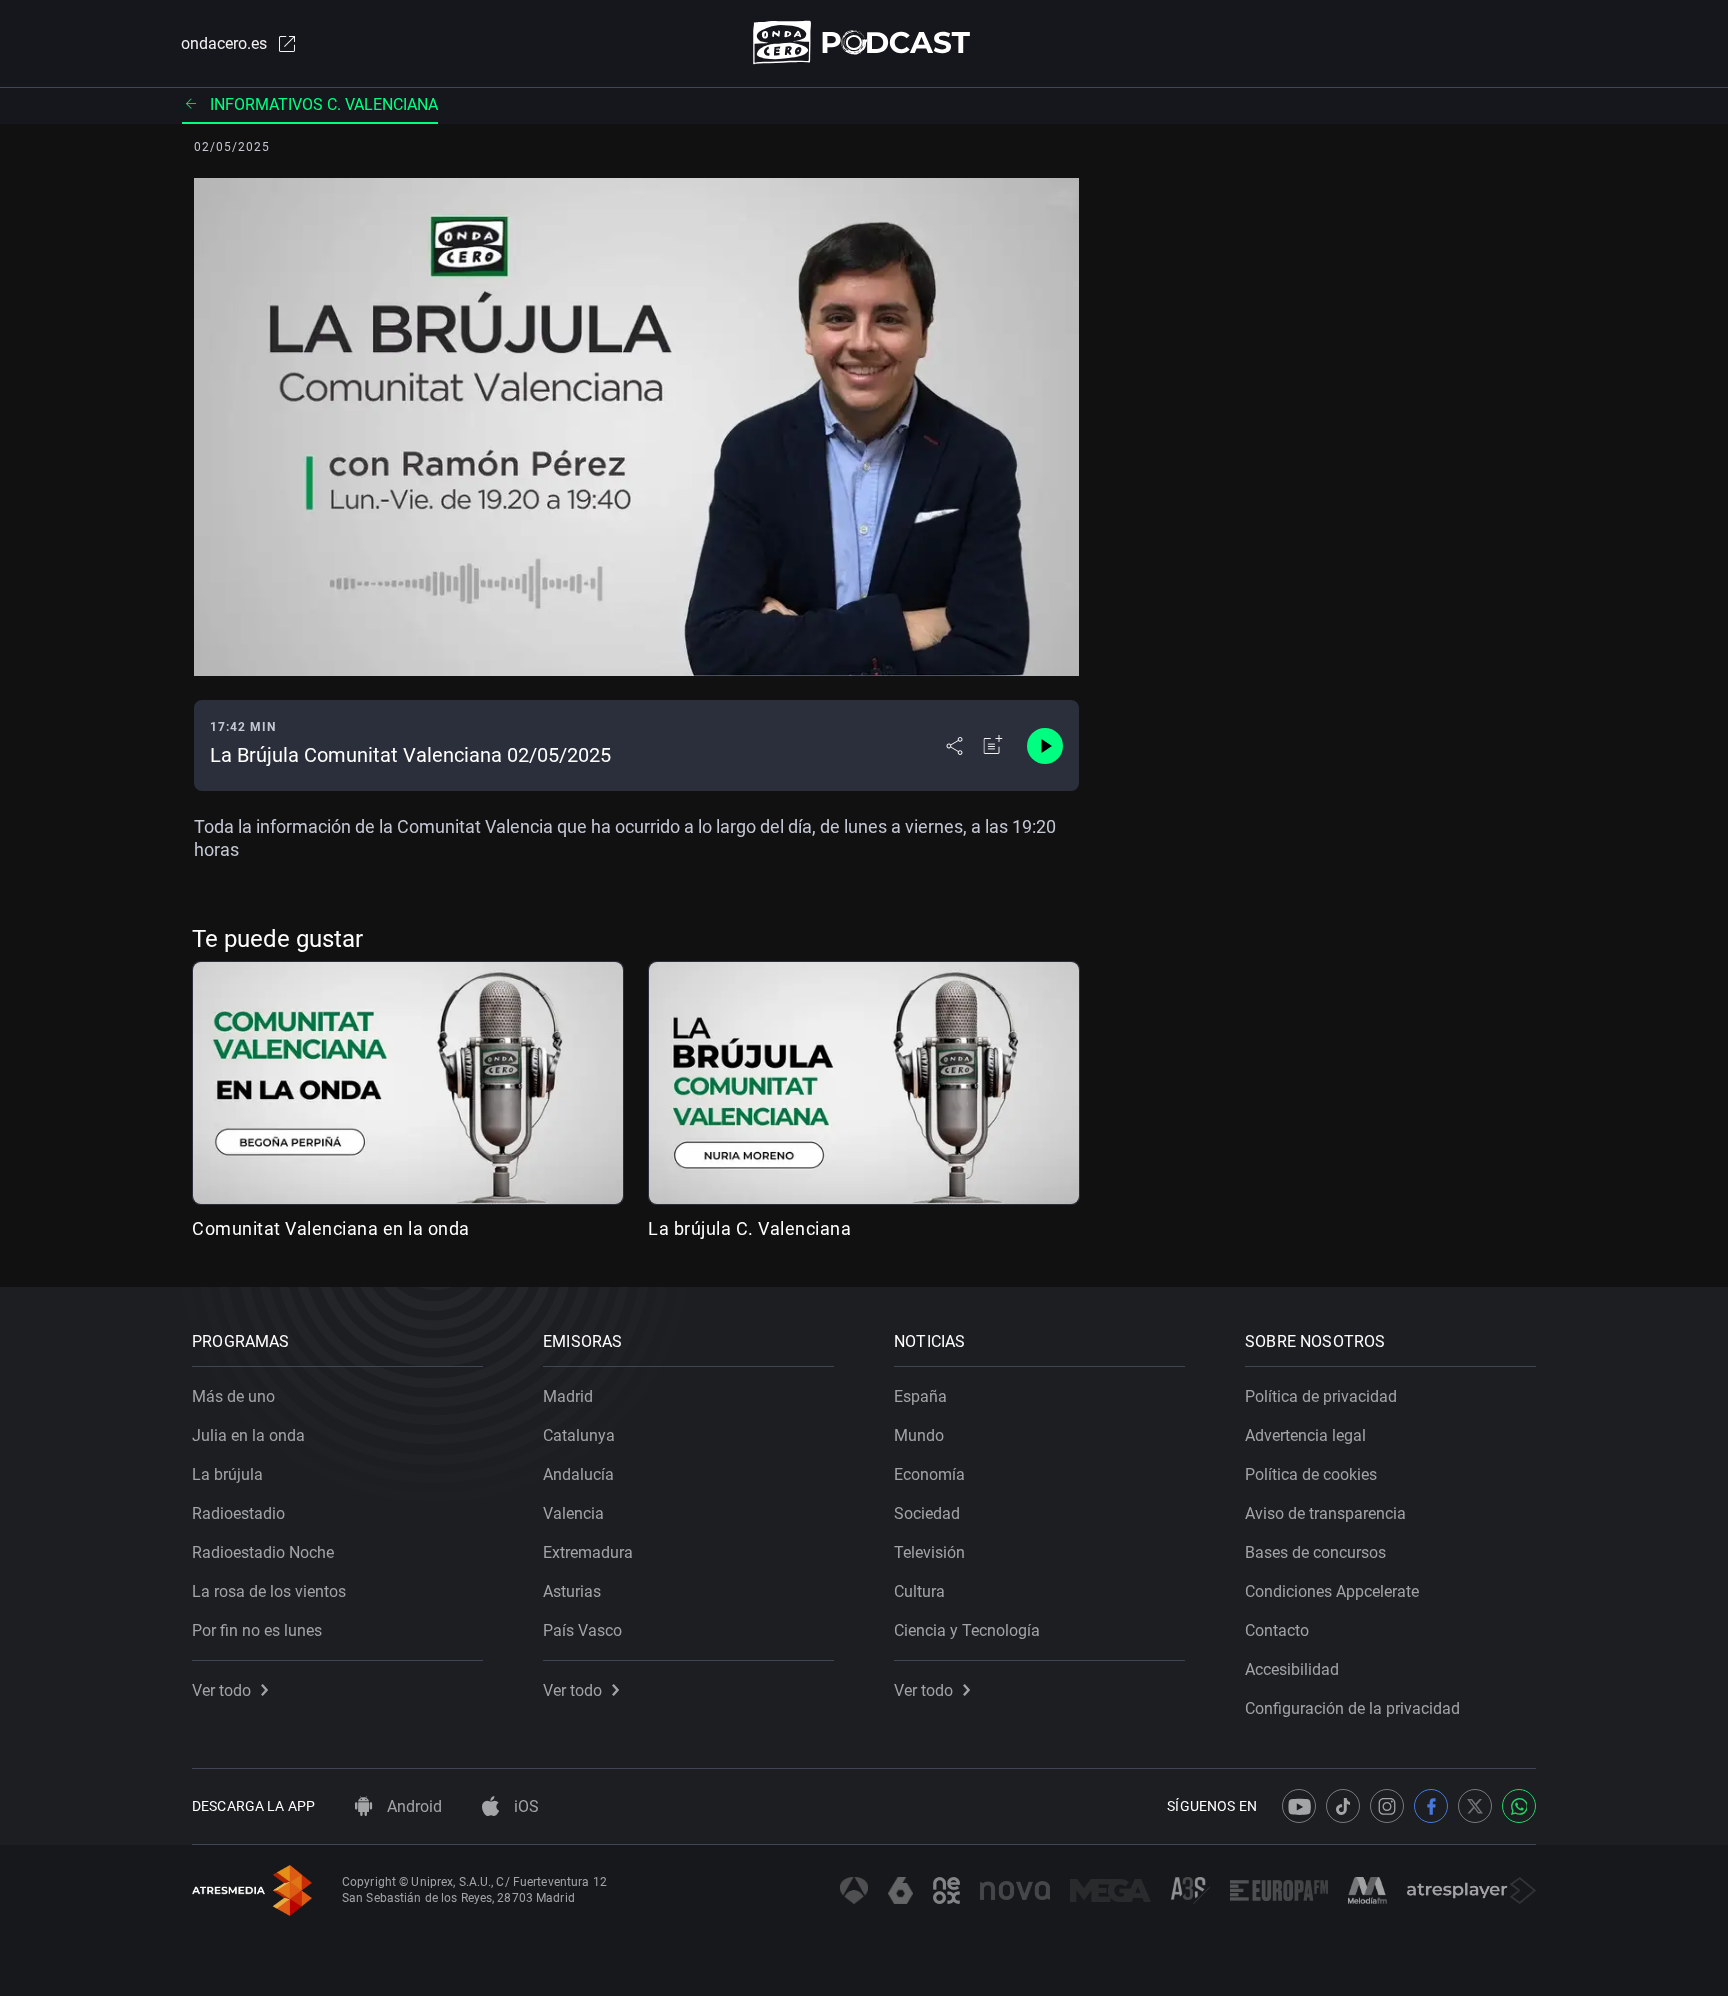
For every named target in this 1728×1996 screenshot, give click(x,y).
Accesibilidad (1292, 1669)
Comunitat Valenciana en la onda (331, 1228)
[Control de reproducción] (1045, 746)
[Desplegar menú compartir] (954, 746)
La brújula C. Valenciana (749, 1228)
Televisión (929, 1552)
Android (412, 1806)
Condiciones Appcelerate (1332, 1591)
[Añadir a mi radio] (993, 746)
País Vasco (582, 1630)
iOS (524, 1806)
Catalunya (579, 1435)
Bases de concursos (1315, 1552)
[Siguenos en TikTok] (1343, 1806)
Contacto (1277, 1630)
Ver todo (221, 1690)
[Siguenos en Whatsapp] (1519, 1806)
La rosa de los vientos (269, 1591)
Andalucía (578, 1474)
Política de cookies (1311, 1474)
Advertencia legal (1305, 1435)
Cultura (919, 1591)
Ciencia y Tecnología (967, 1630)
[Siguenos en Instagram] (1387, 1806)
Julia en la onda (248, 1435)
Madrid (568, 1396)
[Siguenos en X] (1475, 1806)
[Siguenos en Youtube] (1299, 1806)
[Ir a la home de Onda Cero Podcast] (864, 42)
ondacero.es (224, 43)
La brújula (227, 1474)
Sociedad (927, 1513)
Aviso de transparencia (1325, 1513)
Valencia (573, 1513)
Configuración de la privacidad (1352, 1708)
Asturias (572, 1591)
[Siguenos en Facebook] (1431, 1806)
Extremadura (588, 1552)
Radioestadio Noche (263, 1552)
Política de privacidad (1321, 1396)
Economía (929, 1474)
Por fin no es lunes (257, 1630)
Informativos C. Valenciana (324, 104)
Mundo (919, 1435)
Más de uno (233, 1396)
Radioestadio (238, 1513)
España (920, 1396)
